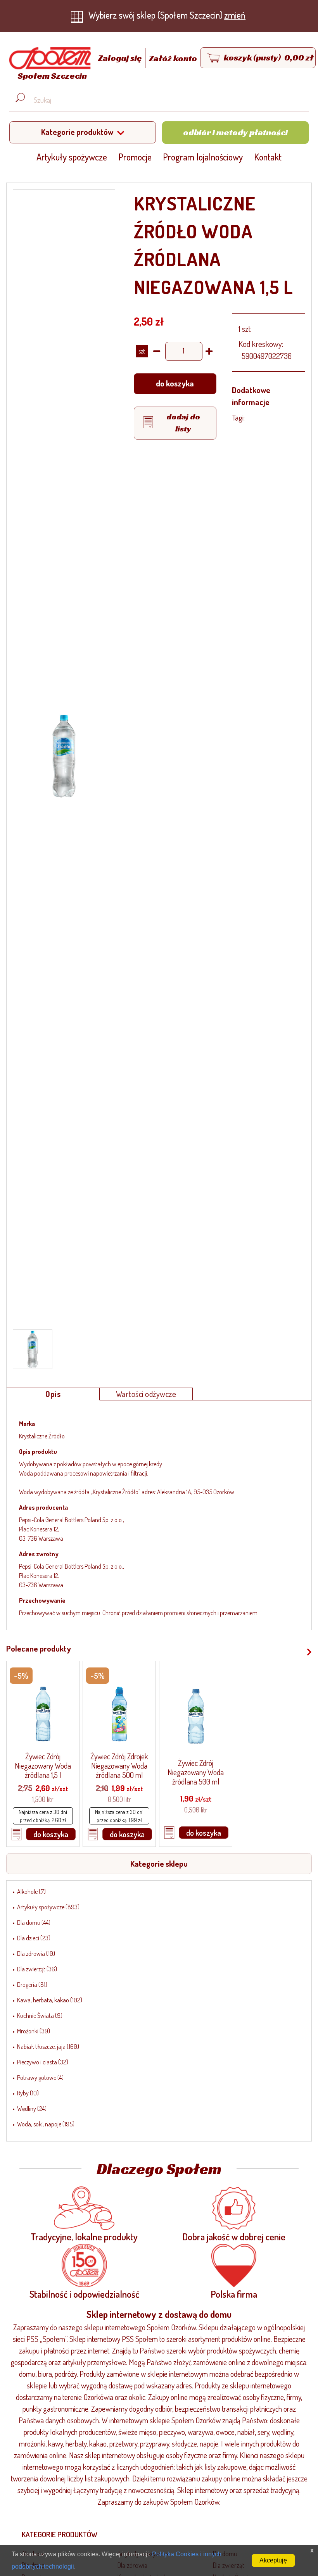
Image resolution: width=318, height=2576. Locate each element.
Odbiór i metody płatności (235, 132)
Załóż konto (173, 58)
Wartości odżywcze (146, 1394)
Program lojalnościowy (203, 157)
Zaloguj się (121, 58)
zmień (235, 15)
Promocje (135, 157)
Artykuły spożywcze (72, 157)
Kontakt (268, 157)
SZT (142, 351)
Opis (53, 1394)
